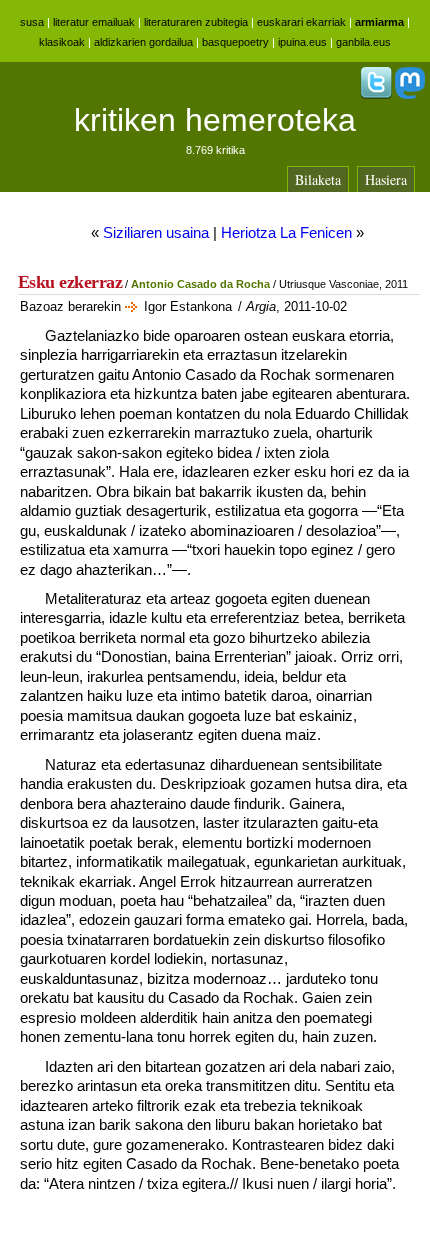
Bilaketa (318, 179)
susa (32, 22)
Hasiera (386, 179)
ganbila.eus (363, 42)
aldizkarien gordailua (143, 42)
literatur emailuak (94, 22)
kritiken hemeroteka (215, 120)
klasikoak (62, 42)
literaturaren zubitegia (196, 22)
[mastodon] (410, 95)
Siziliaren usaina (156, 232)
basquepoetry (235, 42)
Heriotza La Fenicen (286, 232)
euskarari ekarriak (301, 22)
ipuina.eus (302, 42)
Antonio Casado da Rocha (200, 284)
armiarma (379, 22)
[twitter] (376, 95)
